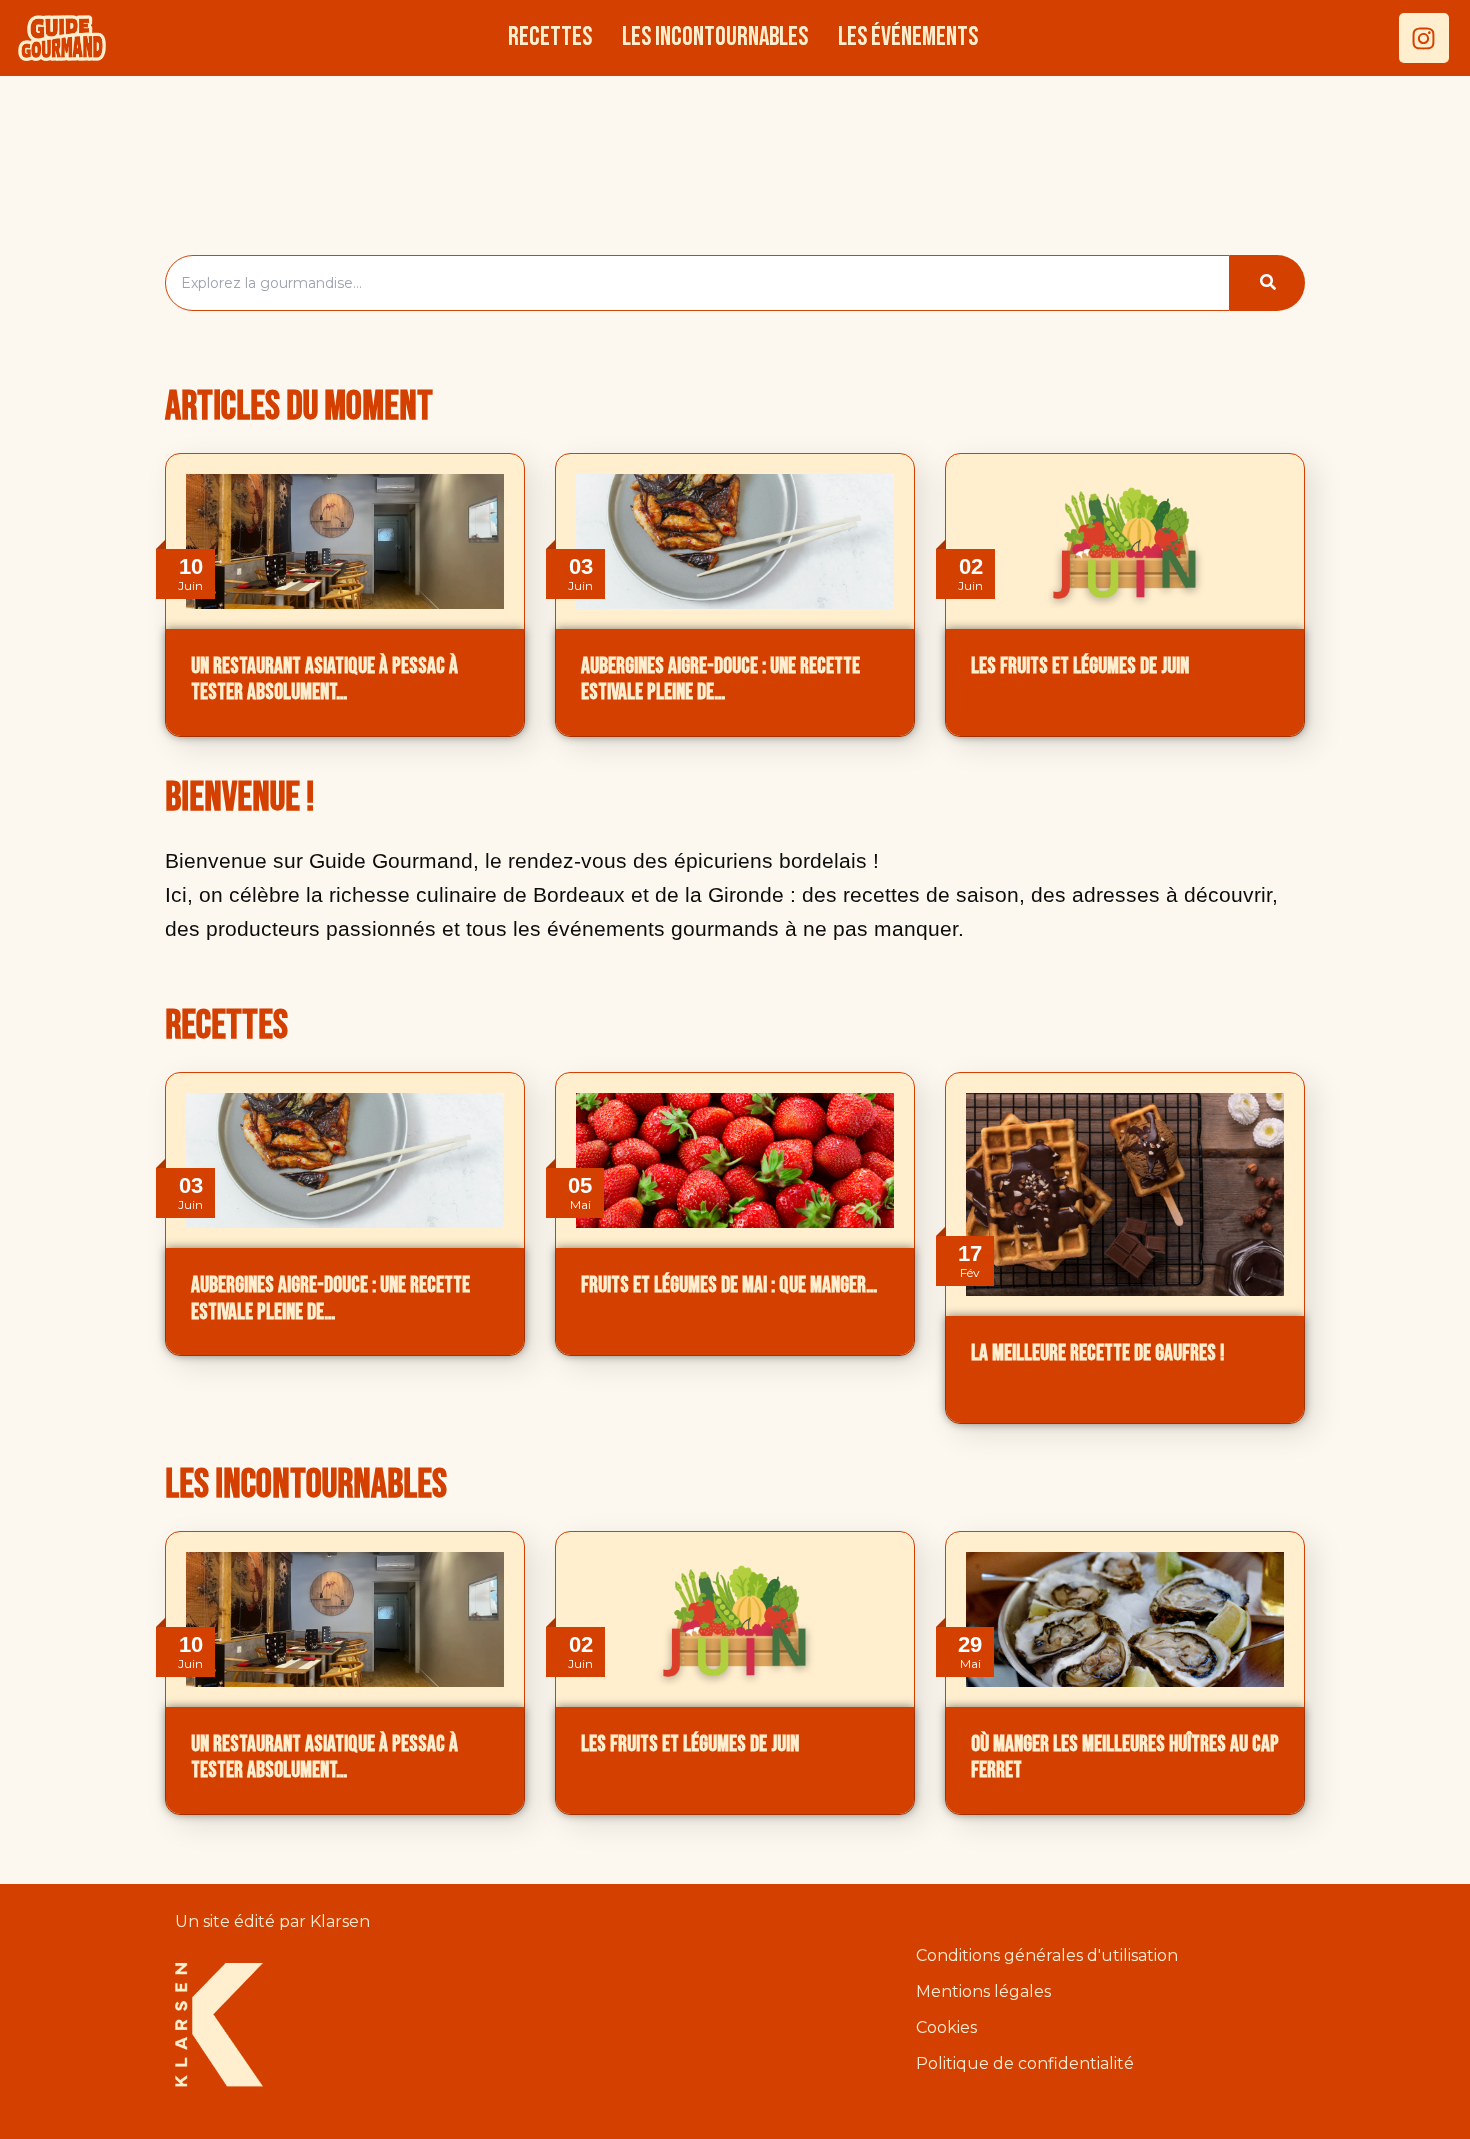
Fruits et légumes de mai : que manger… (729, 1285)
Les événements (908, 37)
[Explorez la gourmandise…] (1267, 283)
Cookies (946, 2028)
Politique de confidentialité (1025, 2064)
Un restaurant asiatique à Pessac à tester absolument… (324, 679)
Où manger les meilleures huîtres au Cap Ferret (1125, 1757)
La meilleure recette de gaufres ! (1098, 1353)
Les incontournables (715, 37)
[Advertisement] (735, 160)
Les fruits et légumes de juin (1080, 666)
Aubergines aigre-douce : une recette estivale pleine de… (720, 679)
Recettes (550, 37)
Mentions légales (983, 1992)
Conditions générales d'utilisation (1047, 1956)
